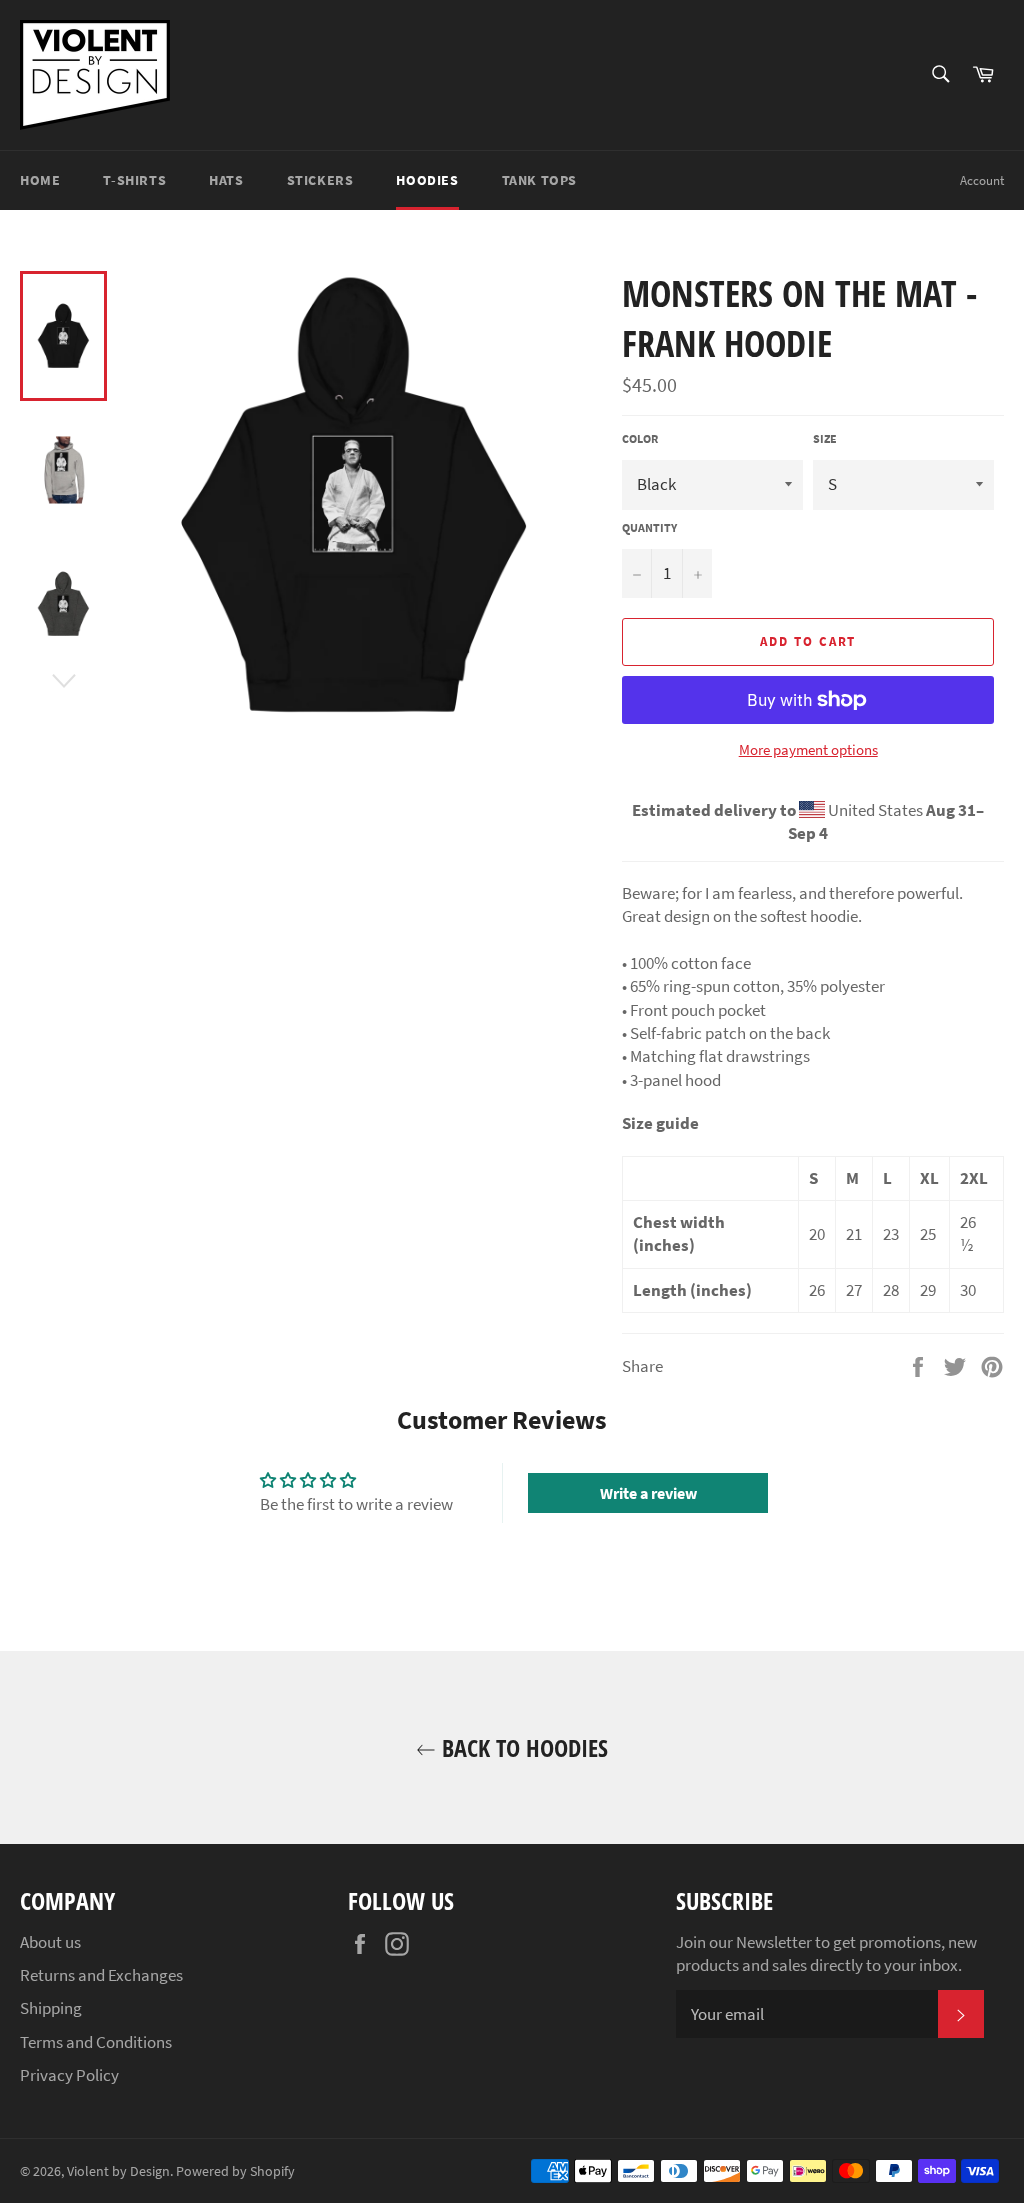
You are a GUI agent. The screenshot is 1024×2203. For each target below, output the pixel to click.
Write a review (648, 1493)
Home (40, 180)
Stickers (320, 180)
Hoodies (427, 180)
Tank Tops (539, 180)
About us (50, 1942)
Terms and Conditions (96, 2042)
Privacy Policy (69, 2075)
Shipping (51, 2008)
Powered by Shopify (235, 2171)
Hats (226, 180)
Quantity (649, 527)
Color (640, 438)
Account (982, 180)
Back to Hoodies (522, 1747)
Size (825, 438)
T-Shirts (134, 180)
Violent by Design (118, 2171)
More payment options (808, 749)
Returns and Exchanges (101, 1975)
